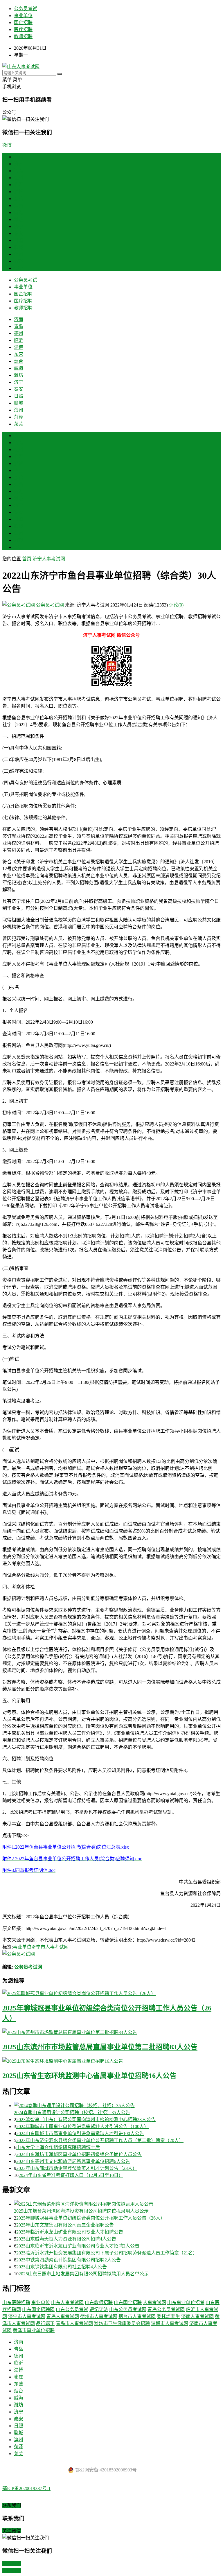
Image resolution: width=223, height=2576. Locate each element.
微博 (7, 145)
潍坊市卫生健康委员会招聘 (122, 2323)
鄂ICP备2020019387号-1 (26, 2488)
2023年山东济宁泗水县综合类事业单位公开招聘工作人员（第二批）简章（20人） (100, 2140)
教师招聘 (23, 36)
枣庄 (19, 470)
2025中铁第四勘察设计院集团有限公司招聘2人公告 (69, 2260)
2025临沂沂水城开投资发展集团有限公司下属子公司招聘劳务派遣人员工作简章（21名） (107, 2253)
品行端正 (45, 2323)
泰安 (19, 233)
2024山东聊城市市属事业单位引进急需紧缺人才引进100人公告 (80, 2133)
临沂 (19, 185)
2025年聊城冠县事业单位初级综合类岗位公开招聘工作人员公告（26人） (91, 2218)
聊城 (19, 247)
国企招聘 (23, 23)
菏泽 (19, 261)
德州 (19, 178)
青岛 (19, 171)
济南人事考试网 (197, 2316)
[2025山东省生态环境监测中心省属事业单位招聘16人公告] (111, 2061)
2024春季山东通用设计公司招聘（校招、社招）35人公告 (72, 2113)
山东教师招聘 (99, 2303)
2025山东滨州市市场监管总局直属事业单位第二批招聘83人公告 (100, 2047)
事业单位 (23, 16)
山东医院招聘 (16, 2303)
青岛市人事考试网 (74, 2323)
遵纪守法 (99, 2309)
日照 (19, 240)
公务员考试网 (50, 605)
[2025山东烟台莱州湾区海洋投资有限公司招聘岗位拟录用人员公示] (117, 2204)
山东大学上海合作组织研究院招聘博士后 (58, 2147)
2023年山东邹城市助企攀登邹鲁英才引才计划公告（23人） (77, 2168)
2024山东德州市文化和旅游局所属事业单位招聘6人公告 (73, 2161)
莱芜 (19, 268)
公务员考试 (26, 9)
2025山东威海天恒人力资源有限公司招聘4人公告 (66, 2239)
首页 (19, 157)
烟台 (19, 206)
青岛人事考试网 (63, 2316)
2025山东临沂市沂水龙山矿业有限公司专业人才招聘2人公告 (78, 2246)
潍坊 (19, 219)
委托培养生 (168, 2316)
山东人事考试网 (67, 2303)
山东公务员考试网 (128, 2309)
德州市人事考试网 (99, 2316)
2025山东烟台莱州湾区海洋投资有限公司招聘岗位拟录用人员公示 (81, 2211)
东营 (19, 199)
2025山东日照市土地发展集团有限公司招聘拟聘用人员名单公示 (84, 2274)
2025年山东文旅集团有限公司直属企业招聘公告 (65, 2225)
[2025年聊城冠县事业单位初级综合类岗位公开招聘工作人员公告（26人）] (111, 1993)
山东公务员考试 (72, 2309)
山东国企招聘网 (38, 2309)
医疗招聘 (23, 29)
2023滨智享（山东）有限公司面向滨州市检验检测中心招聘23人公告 (86, 2120)
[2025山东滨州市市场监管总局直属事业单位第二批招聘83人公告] (111, 2032)
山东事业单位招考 (186, 2303)
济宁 (19, 226)
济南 (19, 164)
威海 (19, 212)
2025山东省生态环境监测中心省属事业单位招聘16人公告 (89, 2076)
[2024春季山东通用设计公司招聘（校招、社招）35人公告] (117, 2105)
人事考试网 (154, 2303)
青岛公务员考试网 (166, 2309)
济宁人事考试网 (49, 559)
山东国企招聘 (128, 2303)
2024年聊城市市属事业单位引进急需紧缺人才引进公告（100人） (82, 2126)
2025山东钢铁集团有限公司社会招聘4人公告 (62, 2267)
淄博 (19, 192)
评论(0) (176, 605)
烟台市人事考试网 (137, 2316)
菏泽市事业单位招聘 (34, 2330)
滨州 (19, 254)
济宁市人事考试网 (50, 1947)
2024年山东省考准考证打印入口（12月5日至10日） (71, 2175)
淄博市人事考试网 (170, 2323)
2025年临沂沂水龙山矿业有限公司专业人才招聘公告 (70, 2232)
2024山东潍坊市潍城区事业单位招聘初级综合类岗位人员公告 (79, 2154)
